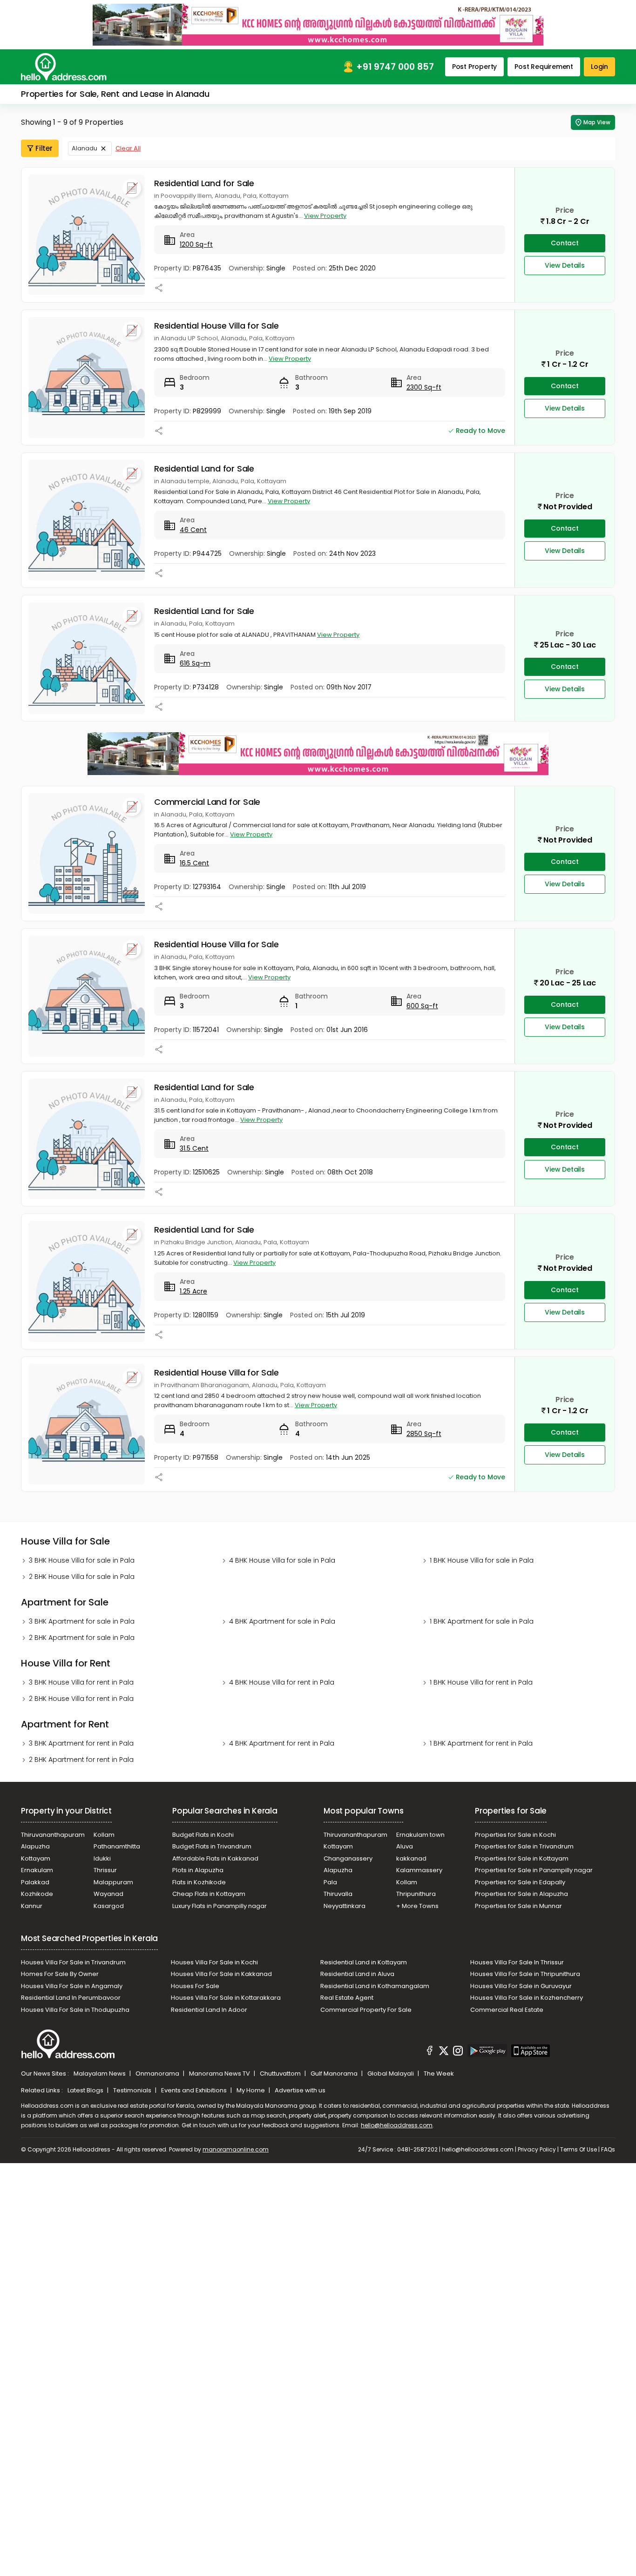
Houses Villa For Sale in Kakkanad (221, 1974)
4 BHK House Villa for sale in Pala (282, 1560)
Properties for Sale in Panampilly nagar (534, 1870)
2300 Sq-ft (424, 387)
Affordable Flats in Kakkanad (215, 1858)
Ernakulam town (420, 1835)
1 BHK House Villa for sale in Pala (482, 1560)
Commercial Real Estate (507, 2010)
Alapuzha (35, 1846)
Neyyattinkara (345, 1906)
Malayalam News (100, 2074)
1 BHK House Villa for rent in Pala (481, 1682)
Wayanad (108, 1894)
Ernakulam (37, 1870)
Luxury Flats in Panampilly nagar (220, 1906)
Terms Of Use (578, 2149)
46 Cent (193, 530)
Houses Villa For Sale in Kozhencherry (527, 1998)
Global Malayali (391, 2074)
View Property (325, 216)
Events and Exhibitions (195, 2090)
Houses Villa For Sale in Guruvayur (521, 1986)
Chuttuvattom (281, 2074)
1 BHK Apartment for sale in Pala (482, 1621)
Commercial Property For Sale (366, 2010)
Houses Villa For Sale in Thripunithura (525, 1974)
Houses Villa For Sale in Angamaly (72, 1986)
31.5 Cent (194, 1148)
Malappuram (113, 1882)
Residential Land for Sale (204, 183)
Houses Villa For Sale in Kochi (214, 1962)
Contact (565, 243)
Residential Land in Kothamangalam (375, 1986)
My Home (251, 2090)
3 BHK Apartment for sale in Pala (82, 1621)
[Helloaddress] (64, 67)
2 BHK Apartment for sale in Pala (82, 1638)
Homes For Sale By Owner (60, 1974)
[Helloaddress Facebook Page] (430, 2052)
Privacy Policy (537, 2149)
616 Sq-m (195, 663)
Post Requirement (544, 67)
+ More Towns (417, 1906)
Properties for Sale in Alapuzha (521, 1894)
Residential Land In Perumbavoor (71, 1998)
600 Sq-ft (422, 1006)
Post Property (474, 67)
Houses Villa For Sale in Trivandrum (73, 1962)
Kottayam (36, 1858)
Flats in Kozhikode (199, 1882)
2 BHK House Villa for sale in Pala (82, 1577)
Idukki (102, 1858)
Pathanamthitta (117, 1846)
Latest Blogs (86, 2090)
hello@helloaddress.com (397, 2125)
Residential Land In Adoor (209, 2010)
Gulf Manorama (335, 2074)
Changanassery (348, 1858)
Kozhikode (37, 1894)
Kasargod (109, 1906)
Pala (330, 1882)
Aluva (405, 1846)
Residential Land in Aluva (357, 1974)
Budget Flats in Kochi (203, 1835)
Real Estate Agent (347, 1998)
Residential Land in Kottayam (364, 1962)
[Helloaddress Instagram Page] (458, 2052)
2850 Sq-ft (424, 1434)
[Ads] (318, 24)
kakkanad (411, 1858)
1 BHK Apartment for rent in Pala (481, 1743)
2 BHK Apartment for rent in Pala (81, 1760)
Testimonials (133, 2090)
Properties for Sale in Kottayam (522, 1858)
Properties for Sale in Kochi (515, 1835)
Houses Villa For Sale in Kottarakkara (226, 1998)
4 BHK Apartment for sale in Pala (282, 1621)
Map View (597, 122)
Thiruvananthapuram (53, 1835)
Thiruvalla (338, 1894)
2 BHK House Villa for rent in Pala (81, 1699)
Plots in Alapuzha (198, 1870)
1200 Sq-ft (196, 244)
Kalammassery (419, 1870)
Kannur (32, 1906)
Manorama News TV (220, 2074)
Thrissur (105, 1870)
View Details (565, 265)
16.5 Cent (194, 863)
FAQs (608, 2149)
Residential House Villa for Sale (217, 326)
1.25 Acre (193, 1291)
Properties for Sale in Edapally (520, 1882)
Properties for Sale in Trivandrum (524, 1846)
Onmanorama (158, 2074)
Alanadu (85, 148)
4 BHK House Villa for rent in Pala (282, 1682)
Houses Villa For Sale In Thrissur (517, 1962)
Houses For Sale (195, 1986)
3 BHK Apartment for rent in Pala (81, 1743)
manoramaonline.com (236, 2149)
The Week (439, 2074)
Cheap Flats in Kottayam (209, 1894)
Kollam (104, 1835)
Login (599, 67)
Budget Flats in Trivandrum (212, 1846)
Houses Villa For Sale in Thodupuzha (75, 2010)
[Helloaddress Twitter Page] (444, 2052)
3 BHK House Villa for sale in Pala (82, 1560)
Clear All (128, 148)
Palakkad (35, 1882)
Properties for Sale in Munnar (518, 1906)
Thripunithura (416, 1894)
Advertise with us (300, 2090)
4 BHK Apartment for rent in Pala (282, 1743)
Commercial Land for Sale (207, 802)
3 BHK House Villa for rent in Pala (81, 1682)
